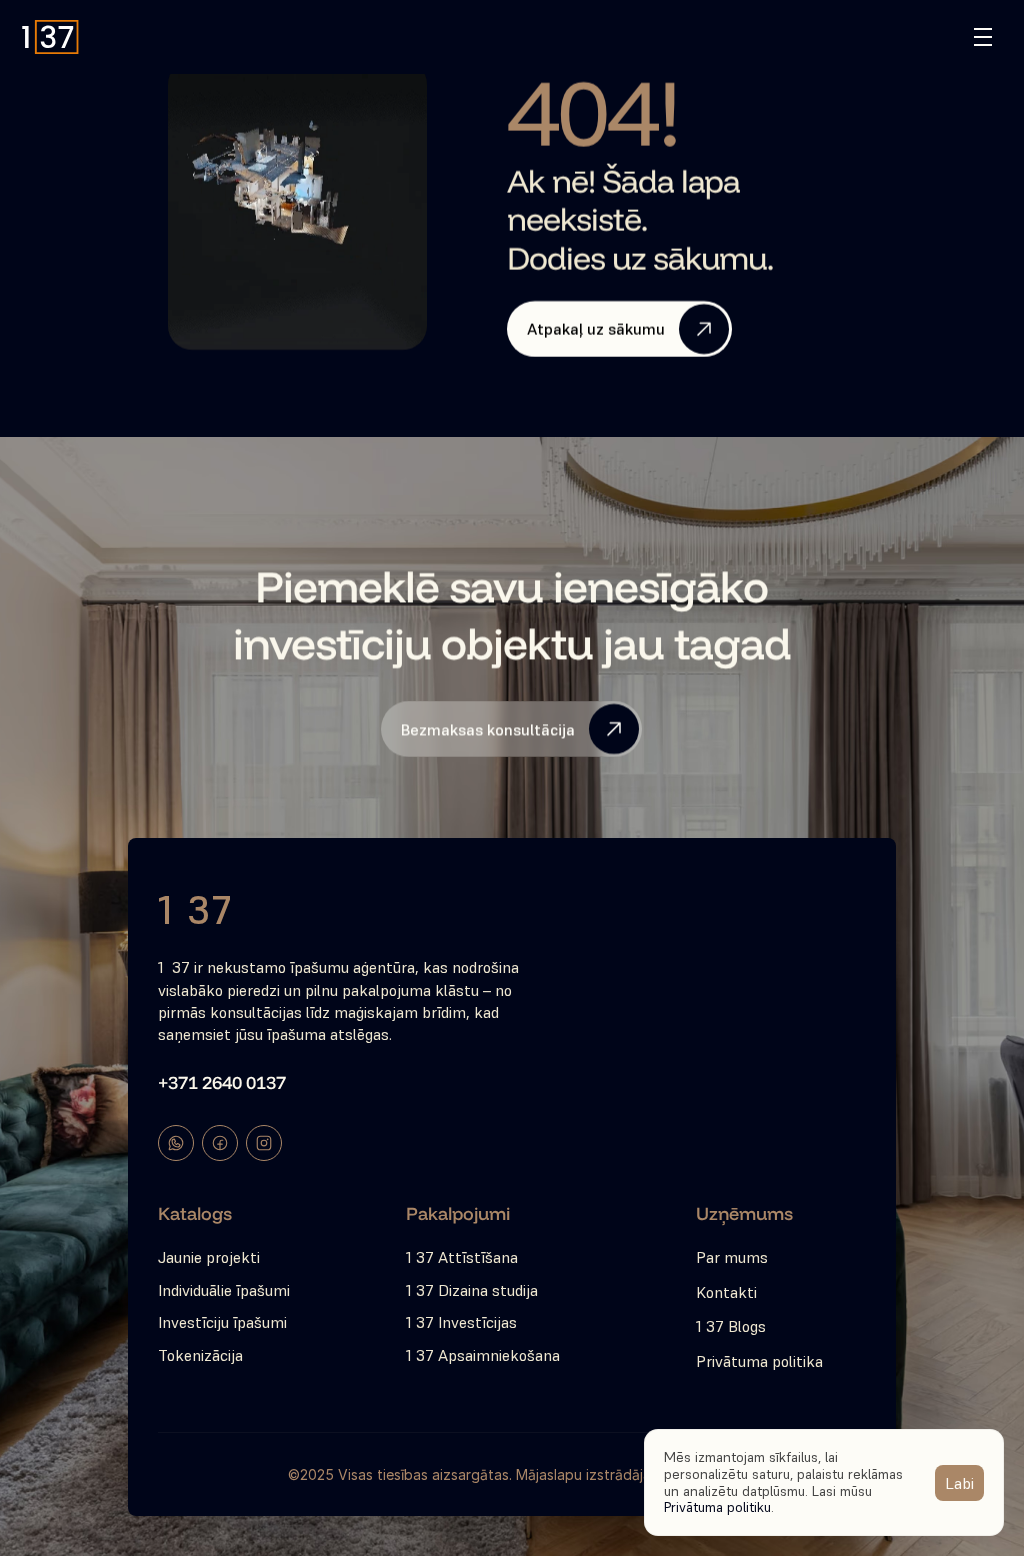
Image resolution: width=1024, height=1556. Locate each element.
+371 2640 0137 (222, 1082)
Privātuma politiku (717, 1507)
